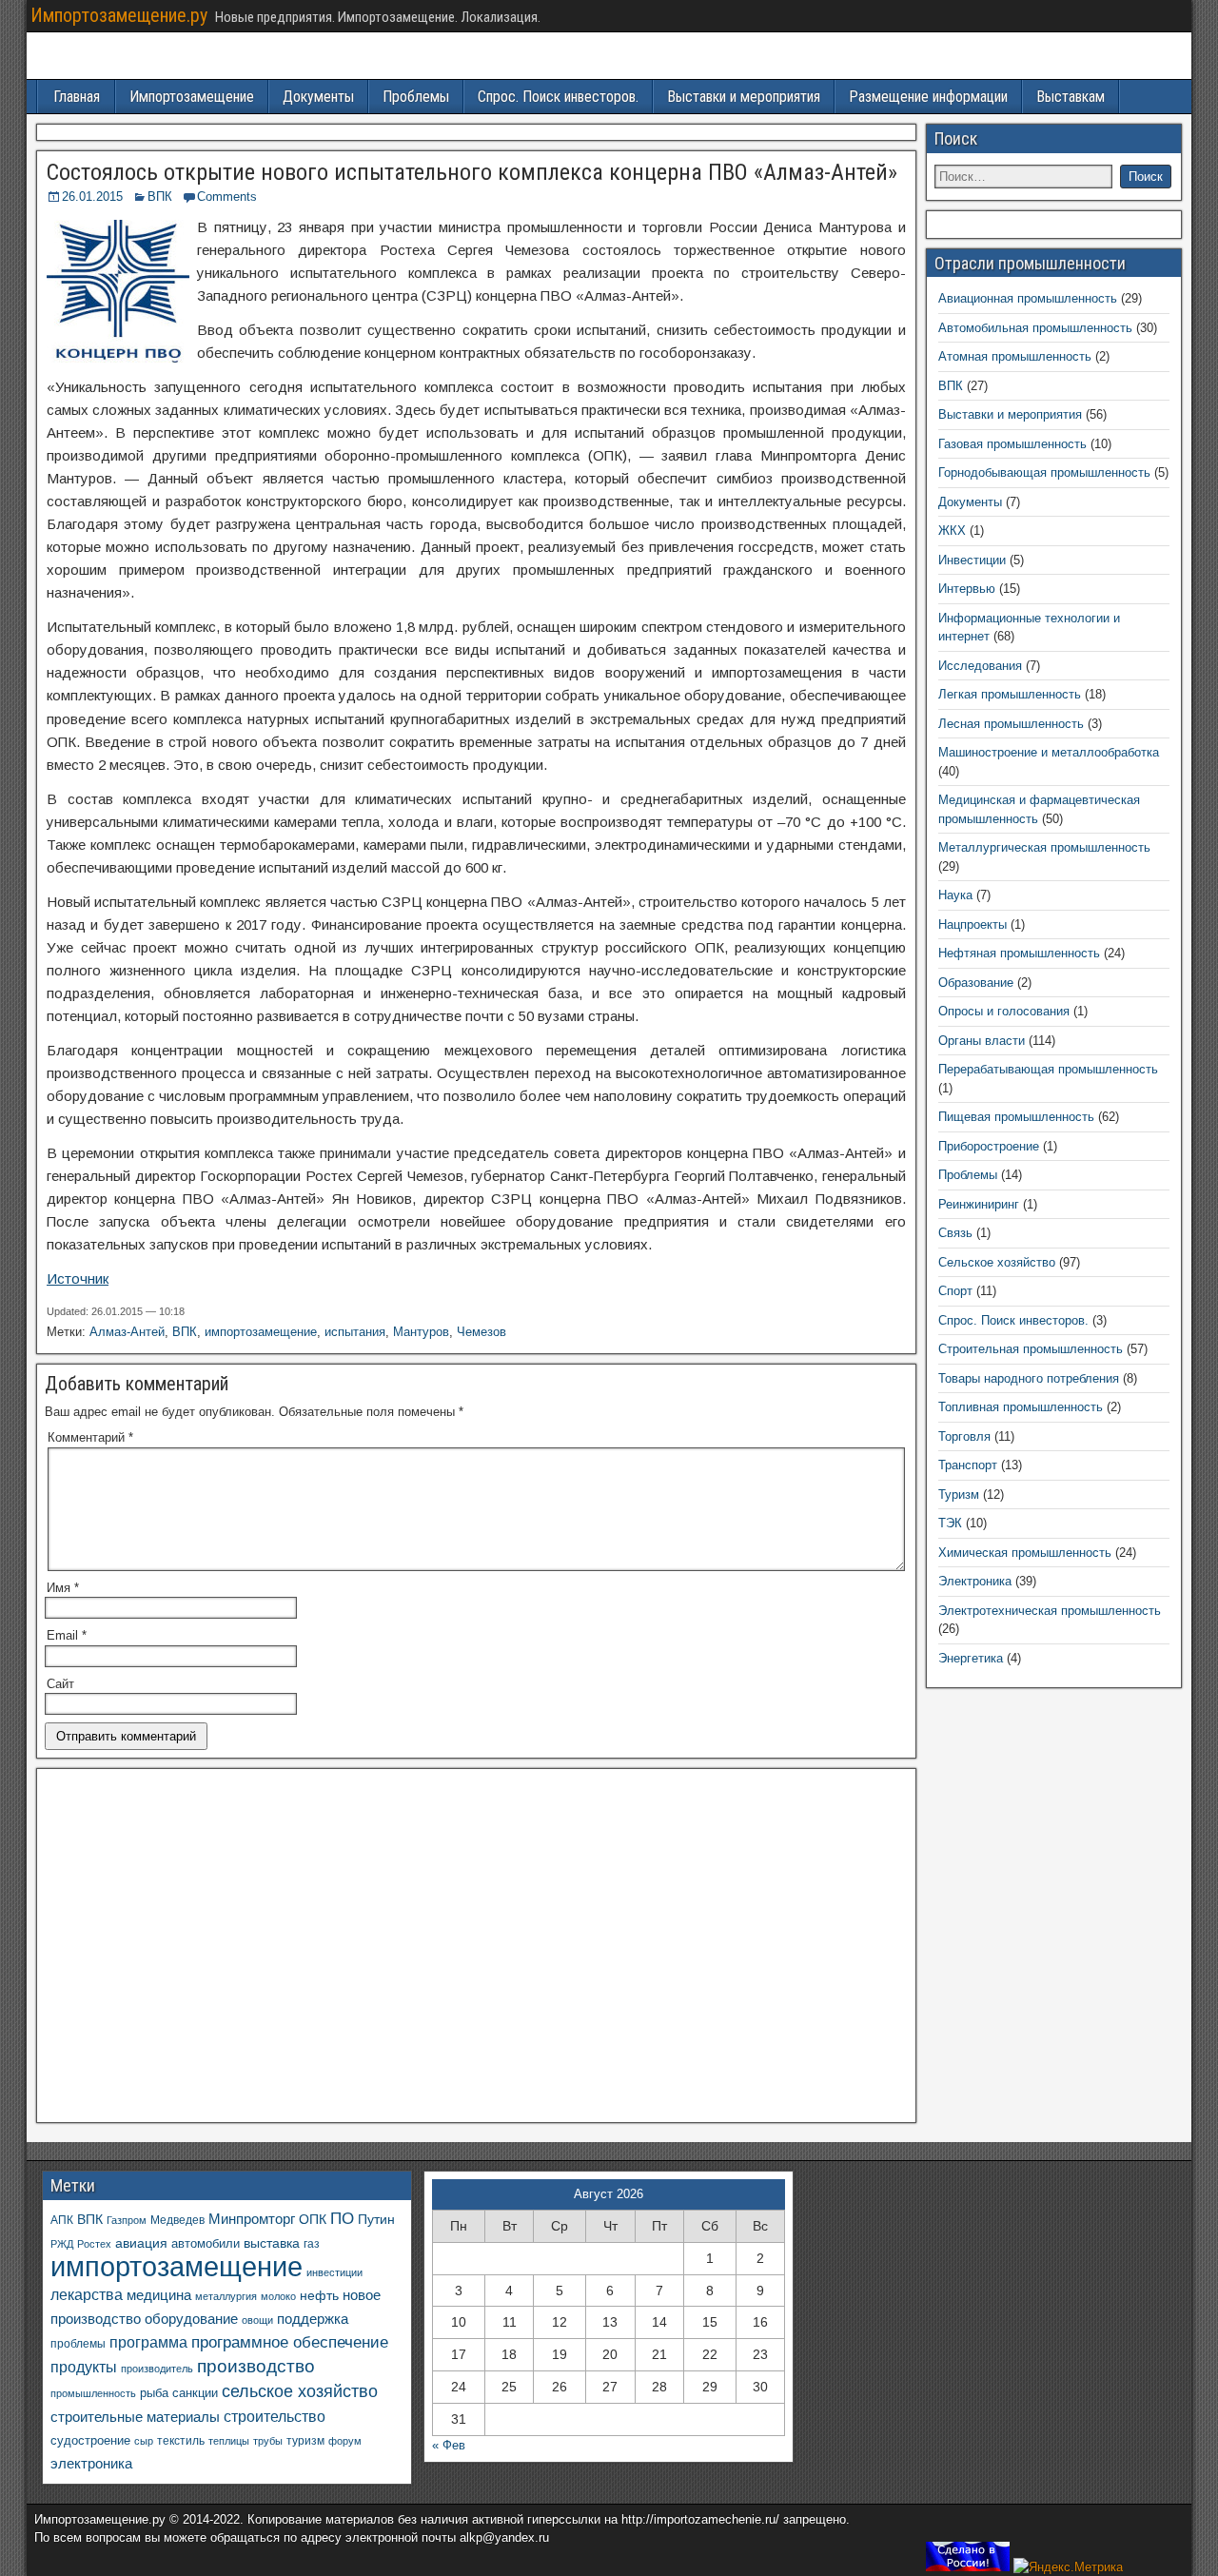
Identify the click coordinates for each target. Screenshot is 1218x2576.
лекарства (87, 2295)
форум (345, 2441)
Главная (77, 97)
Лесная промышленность (1011, 724)
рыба (154, 2393)
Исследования (980, 666)
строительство (275, 2416)
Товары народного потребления (1029, 1378)
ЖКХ (952, 531)
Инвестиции (972, 560)
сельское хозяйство (300, 2391)
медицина (159, 2295)
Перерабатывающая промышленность (1048, 1069)
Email (67, 1635)
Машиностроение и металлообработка (1049, 752)
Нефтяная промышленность (1019, 953)
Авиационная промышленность (1028, 298)
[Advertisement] (476, 1951)
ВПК (160, 197)
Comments (227, 197)
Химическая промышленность (1025, 1553)
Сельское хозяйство (997, 1262)
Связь (955, 1233)
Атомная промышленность (1015, 356)
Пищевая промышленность (1016, 1117)
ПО (342, 2219)
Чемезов (481, 1332)
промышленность (93, 2393)
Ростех (94, 2244)
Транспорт (968, 1465)
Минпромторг (252, 2219)
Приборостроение (989, 1146)
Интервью (967, 589)
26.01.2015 (92, 197)
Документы (318, 97)
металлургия (226, 2296)
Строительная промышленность (1031, 1349)
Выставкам (1071, 97)
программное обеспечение (290, 2342)
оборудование (191, 2319)
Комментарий (90, 1437)
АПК (62, 2220)
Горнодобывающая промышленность (1044, 472)
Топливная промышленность (1021, 1407)
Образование (976, 983)
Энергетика (971, 1658)
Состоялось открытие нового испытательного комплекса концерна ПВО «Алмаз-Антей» (472, 172)
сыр (144, 2441)
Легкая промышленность (1010, 694)
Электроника (975, 1581)
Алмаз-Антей (127, 1332)
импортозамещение (261, 1332)
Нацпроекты (972, 924)
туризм (305, 2440)
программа (148, 2342)
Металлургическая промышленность (1044, 847)
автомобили (206, 2244)
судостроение (90, 2441)
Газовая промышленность (1012, 444)
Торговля (964, 1436)
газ (312, 2243)
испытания (355, 1332)
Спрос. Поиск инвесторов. (558, 97)
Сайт (60, 1684)
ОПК (313, 2219)
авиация (141, 2243)
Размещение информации (928, 97)
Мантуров (421, 1332)
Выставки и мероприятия (744, 97)
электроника (91, 2463)
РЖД (62, 2244)
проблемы (78, 2344)
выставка (272, 2243)
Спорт (955, 1291)
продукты (84, 2367)
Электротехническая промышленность (1050, 1611)
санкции (195, 2393)
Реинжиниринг (979, 1204)
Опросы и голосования (1004, 1011)
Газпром (127, 2220)
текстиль (181, 2441)
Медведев (177, 2220)
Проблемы (416, 97)
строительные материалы (135, 2417)
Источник (78, 1278)
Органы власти (982, 1041)
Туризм (959, 1494)
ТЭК (950, 1523)
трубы (268, 2441)
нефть (319, 2295)
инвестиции (334, 2272)
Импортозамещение (192, 97)
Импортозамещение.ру (119, 15)
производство (256, 2366)
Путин (376, 2220)
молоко (278, 2296)
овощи (257, 2320)
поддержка (313, 2319)
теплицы (229, 2441)
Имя (63, 1588)
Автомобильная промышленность (1035, 328)
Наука (955, 895)
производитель (157, 2369)
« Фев (449, 2445)
